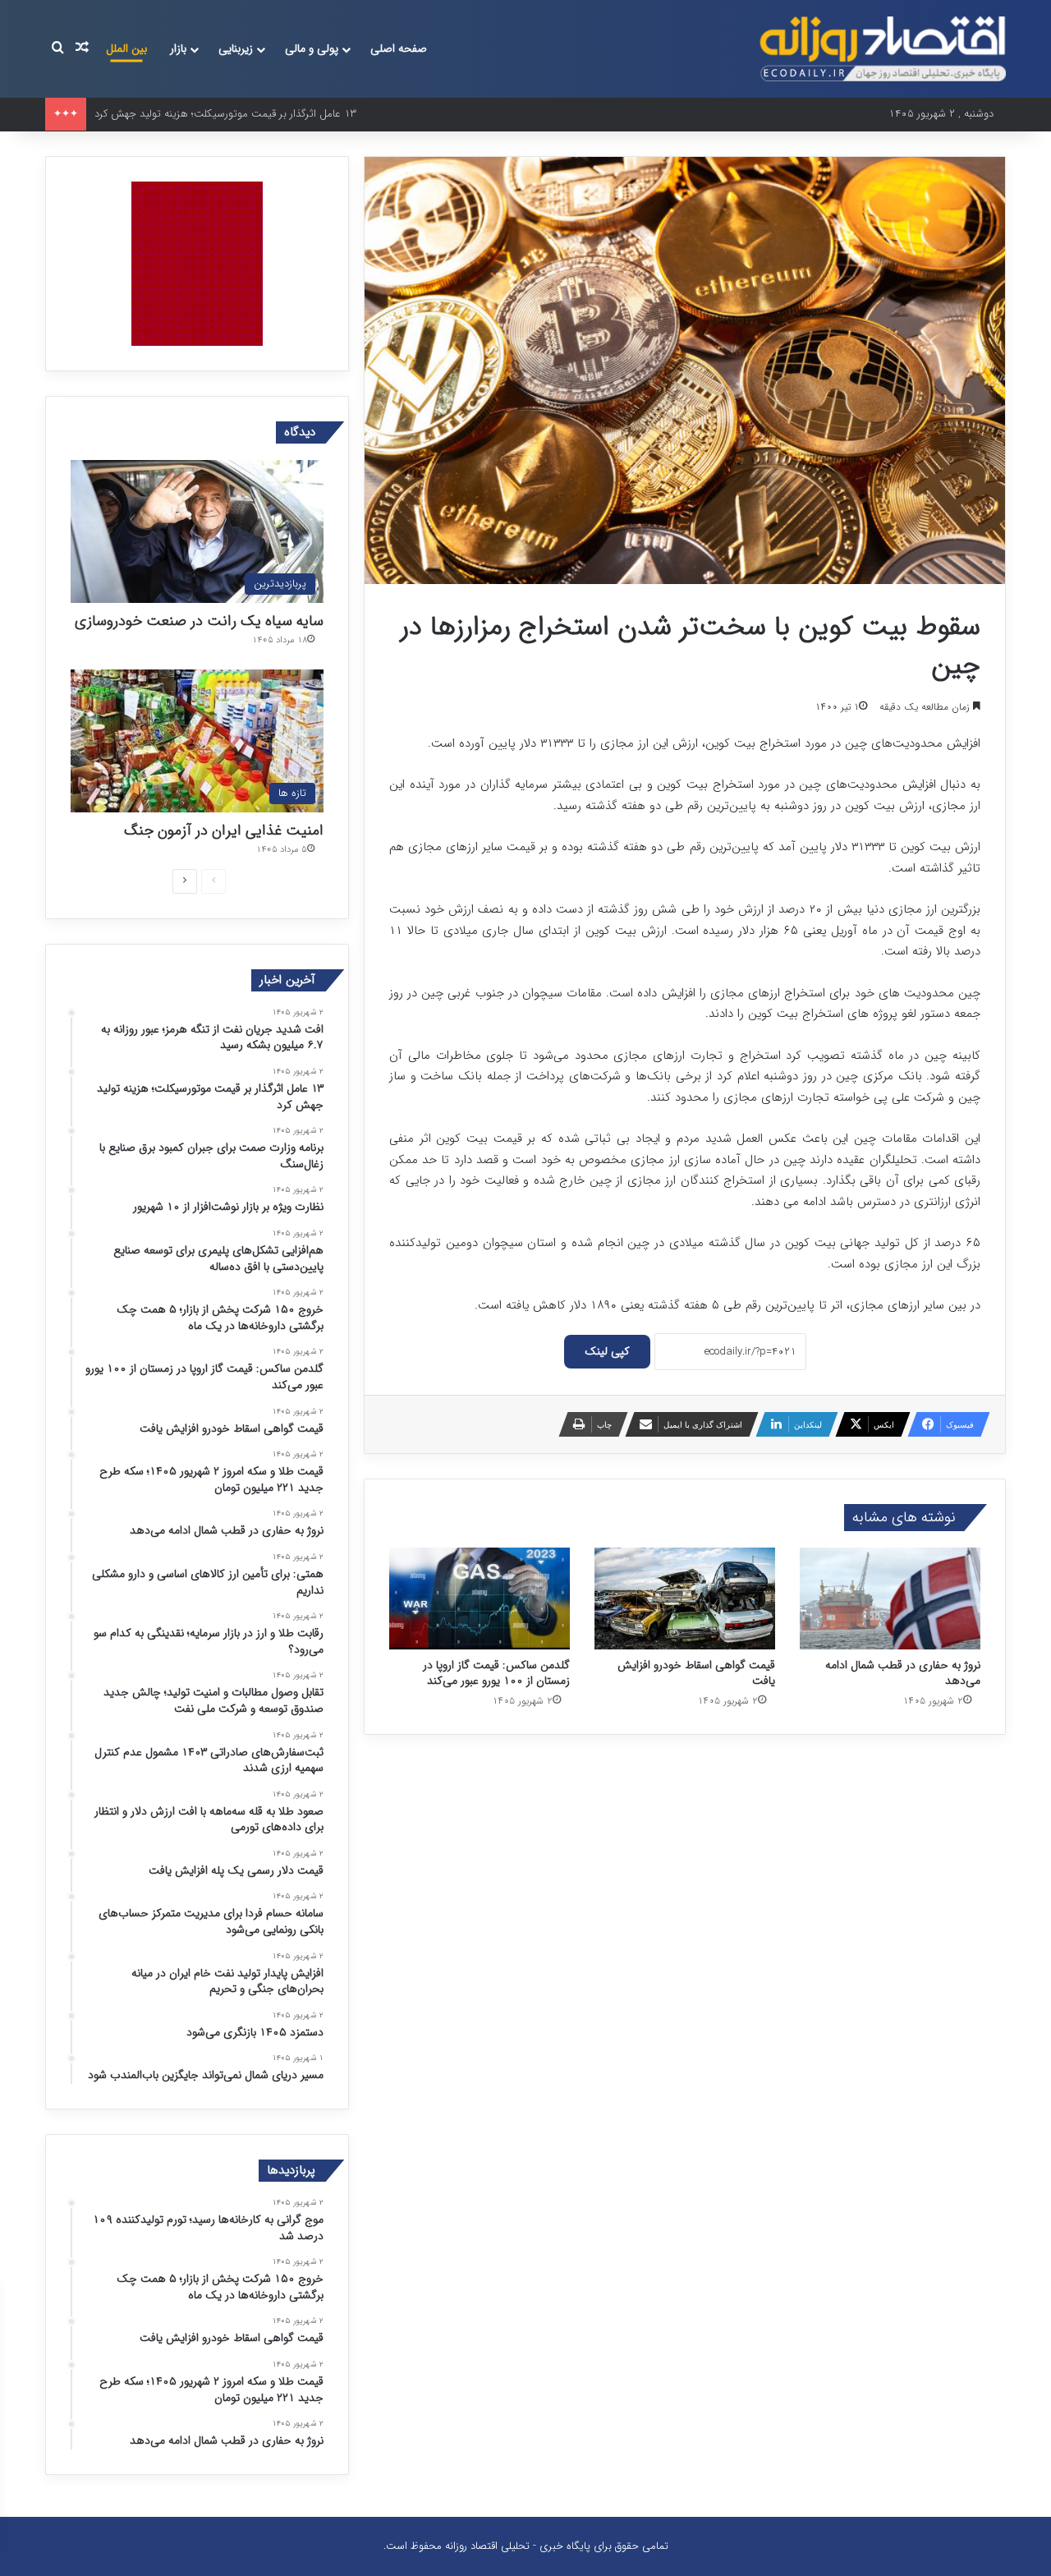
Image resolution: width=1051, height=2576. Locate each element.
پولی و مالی (312, 48)
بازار (178, 48)
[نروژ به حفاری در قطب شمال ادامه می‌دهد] (890, 1598)
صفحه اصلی (399, 48)
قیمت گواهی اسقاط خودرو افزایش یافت (696, 1673)
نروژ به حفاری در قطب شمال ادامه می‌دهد (903, 1673)
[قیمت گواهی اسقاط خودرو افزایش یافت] (685, 1598)
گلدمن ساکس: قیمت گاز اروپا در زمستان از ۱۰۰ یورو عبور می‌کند (496, 1673)
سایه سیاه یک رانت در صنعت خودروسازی (199, 621)
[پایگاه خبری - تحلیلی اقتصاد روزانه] (883, 49)
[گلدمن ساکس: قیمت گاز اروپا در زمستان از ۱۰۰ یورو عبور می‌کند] (480, 1598)
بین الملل (126, 48)
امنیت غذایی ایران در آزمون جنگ (224, 830)
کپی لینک (607, 1351)
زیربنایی (236, 48)
